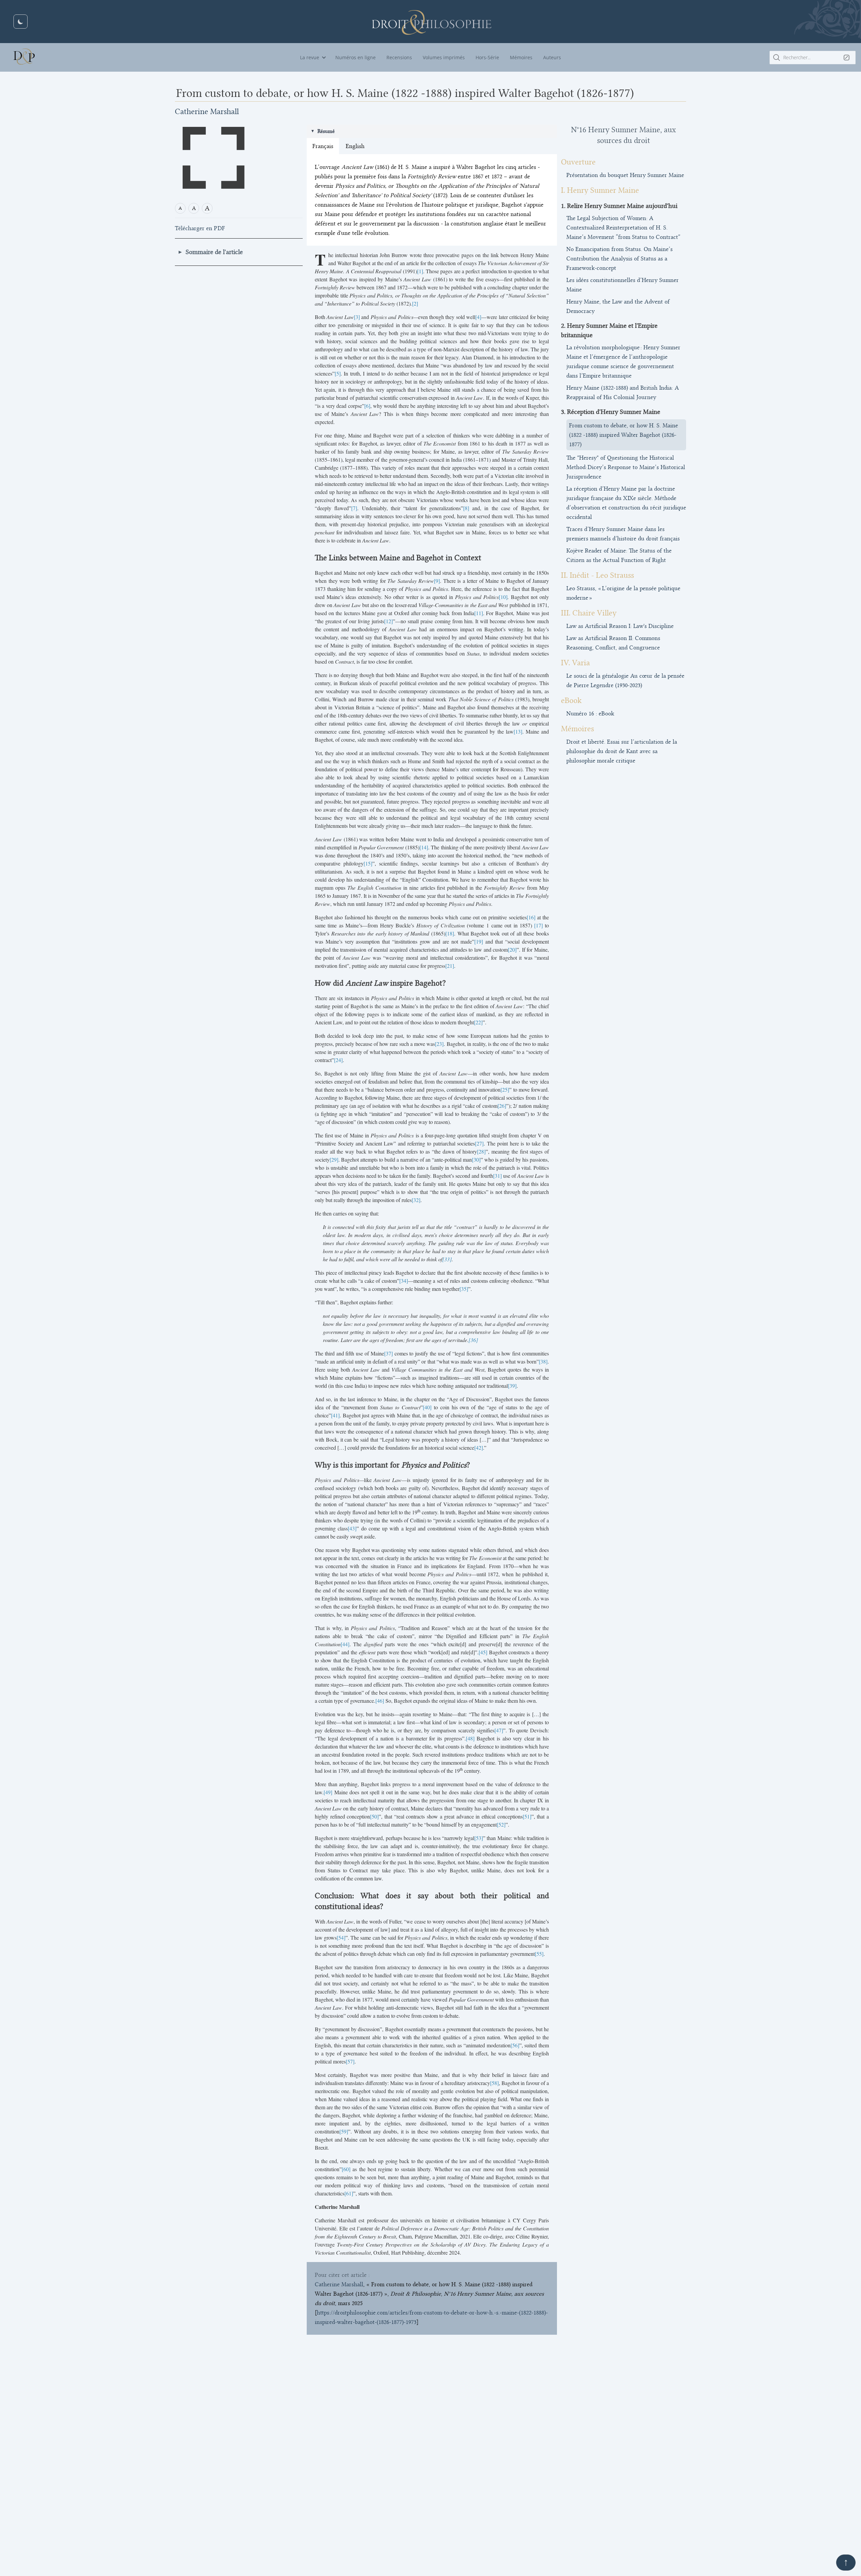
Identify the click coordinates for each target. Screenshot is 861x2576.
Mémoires (521, 57)
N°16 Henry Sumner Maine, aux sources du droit (624, 135)
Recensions (399, 57)
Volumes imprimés (444, 57)
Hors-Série (487, 57)
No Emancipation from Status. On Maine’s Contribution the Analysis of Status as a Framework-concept (620, 258)
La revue (310, 57)
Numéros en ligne (355, 57)
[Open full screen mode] (214, 158)
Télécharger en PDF (200, 228)
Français (323, 146)
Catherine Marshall (207, 112)
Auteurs (552, 57)
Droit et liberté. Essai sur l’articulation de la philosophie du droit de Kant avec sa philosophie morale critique (622, 751)
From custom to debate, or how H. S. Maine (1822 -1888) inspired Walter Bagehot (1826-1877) (624, 435)
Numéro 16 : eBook (590, 713)
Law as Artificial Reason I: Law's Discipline (620, 626)
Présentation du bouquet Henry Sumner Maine (625, 175)
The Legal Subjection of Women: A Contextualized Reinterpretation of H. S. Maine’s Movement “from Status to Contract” (623, 227)
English (355, 146)
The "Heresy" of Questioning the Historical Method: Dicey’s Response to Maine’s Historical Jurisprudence (626, 467)
